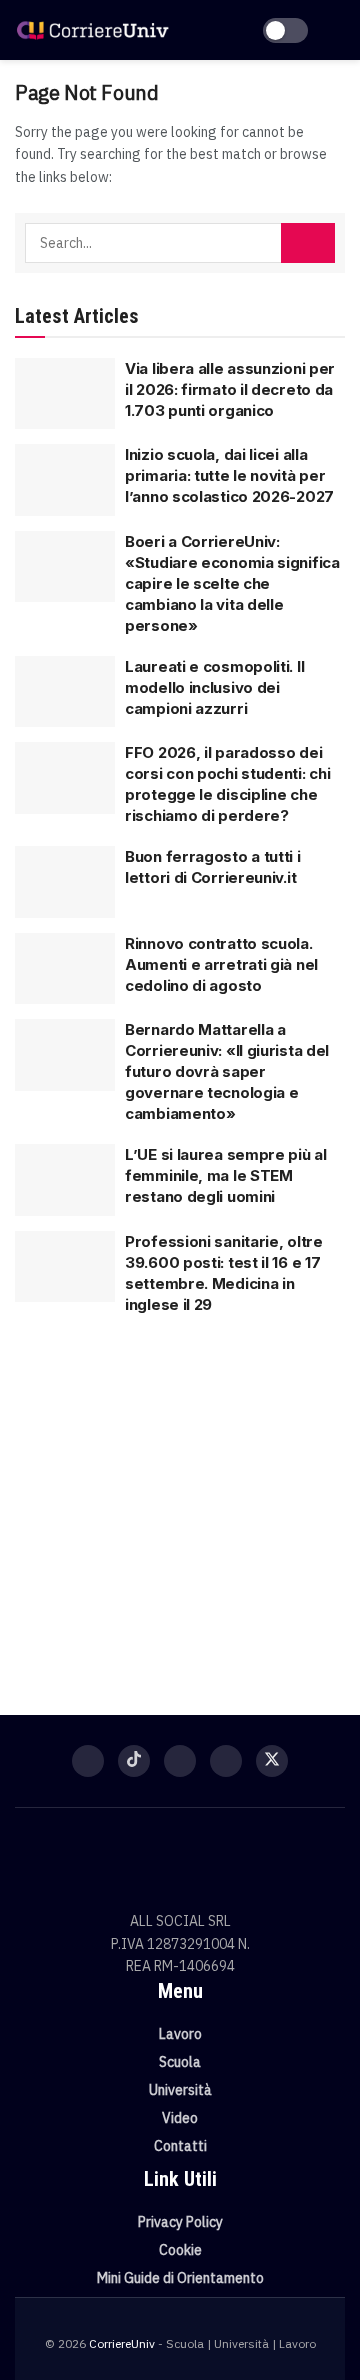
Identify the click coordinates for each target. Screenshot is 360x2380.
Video (180, 2118)
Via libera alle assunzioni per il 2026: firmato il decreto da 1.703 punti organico (230, 389)
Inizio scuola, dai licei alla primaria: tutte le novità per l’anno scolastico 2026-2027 (229, 475)
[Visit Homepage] (92, 30)
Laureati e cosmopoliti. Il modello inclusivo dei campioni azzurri (214, 687)
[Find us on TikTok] (134, 1761)
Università (180, 2090)
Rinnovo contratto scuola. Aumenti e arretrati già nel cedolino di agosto (221, 964)
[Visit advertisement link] (180, 1505)
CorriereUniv (122, 2343)
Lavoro (180, 2034)
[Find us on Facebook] (88, 1761)
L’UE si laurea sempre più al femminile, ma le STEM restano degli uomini (226, 1175)
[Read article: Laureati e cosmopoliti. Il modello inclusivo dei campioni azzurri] (65, 692)
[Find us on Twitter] (272, 1761)
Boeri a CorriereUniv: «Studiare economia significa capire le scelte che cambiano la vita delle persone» (232, 583)
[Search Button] (308, 243)
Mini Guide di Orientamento (180, 2278)
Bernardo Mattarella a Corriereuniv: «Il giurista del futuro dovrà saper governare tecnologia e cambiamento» (227, 1071)
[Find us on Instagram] (180, 1761)
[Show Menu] (336, 30)
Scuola (180, 2062)
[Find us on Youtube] (226, 1761)
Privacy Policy (180, 2222)
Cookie (180, 2250)
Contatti (180, 2146)
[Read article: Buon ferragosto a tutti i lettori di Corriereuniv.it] (65, 882)
